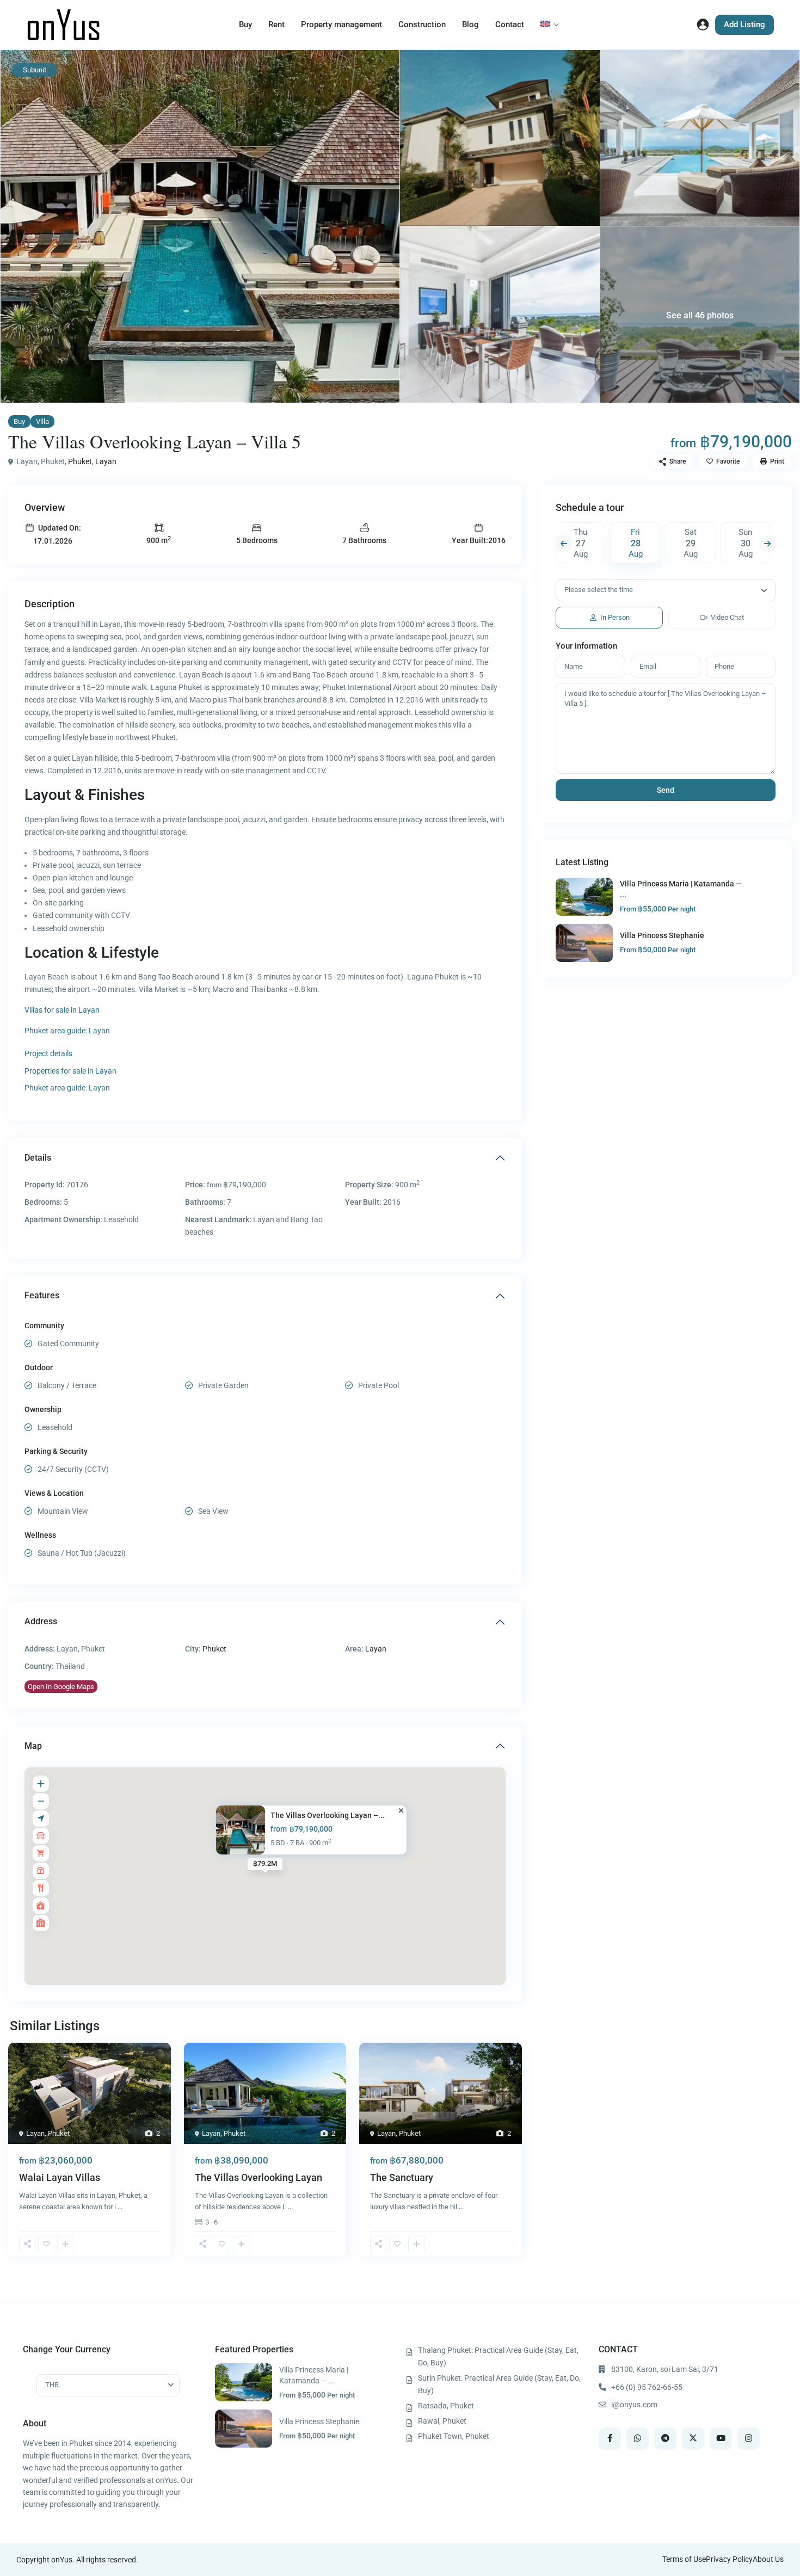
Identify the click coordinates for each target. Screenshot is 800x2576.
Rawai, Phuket (442, 2421)
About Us (768, 2559)
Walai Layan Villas (60, 2177)
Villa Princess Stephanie (662, 935)
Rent (276, 24)
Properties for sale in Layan (70, 1071)
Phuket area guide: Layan (67, 1031)
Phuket (80, 461)
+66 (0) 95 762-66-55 (647, 2387)
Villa (42, 421)
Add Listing (744, 24)
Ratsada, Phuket (446, 2406)
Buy (245, 24)
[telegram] (665, 2439)
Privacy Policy (729, 2559)
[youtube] (721, 2439)
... (120, 2207)
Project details (48, 1053)
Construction (422, 24)
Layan (106, 461)
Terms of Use (684, 2559)
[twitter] (693, 2439)
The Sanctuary (402, 2177)
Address (41, 1621)
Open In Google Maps (61, 1687)
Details (38, 1158)
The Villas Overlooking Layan (259, 2177)
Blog (470, 24)
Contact (510, 24)
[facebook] (610, 2439)
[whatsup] (638, 2439)
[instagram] (749, 2439)
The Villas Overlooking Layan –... (328, 1815)
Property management (341, 24)
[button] (27, 2244)
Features (42, 1295)
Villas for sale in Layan (62, 1010)
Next (767, 544)
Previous (564, 544)
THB (52, 2385)
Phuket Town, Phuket (454, 2436)
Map (33, 1746)
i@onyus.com (634, 2405)
